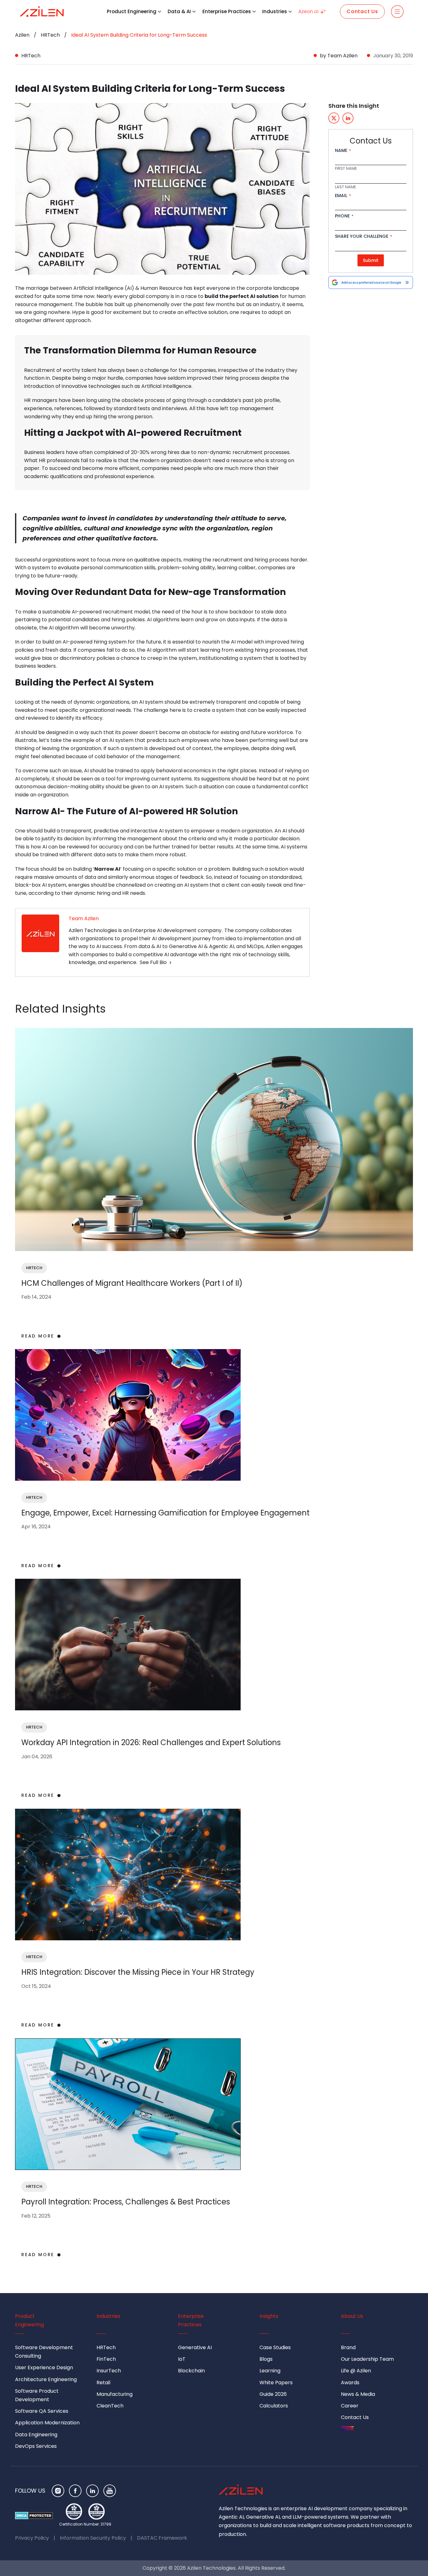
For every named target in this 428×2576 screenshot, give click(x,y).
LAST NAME (346, 187)
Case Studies (275, 2347)
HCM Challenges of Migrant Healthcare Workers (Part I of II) (132, 1283)
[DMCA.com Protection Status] (34, 2516)
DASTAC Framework (162, 2538)
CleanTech (110, 2406)
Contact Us (362, 11)
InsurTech (109, 2371)
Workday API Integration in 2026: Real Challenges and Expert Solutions (151, 1742)
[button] (159, 12)
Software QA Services (42, 2411)
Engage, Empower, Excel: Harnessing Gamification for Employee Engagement (165, 1513)
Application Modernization (47, 2423)
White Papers (276, 2383)
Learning (270, 2371)
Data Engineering (36, 2435)
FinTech (106, 2359)
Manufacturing (115, 2394)
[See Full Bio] (170, 962)
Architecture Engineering (46, 2379)
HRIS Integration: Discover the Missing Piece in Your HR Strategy (138, 1972)
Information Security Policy (93, 2538)
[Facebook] (75, 2491)
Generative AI (195, 2347)
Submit (371, 260)
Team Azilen (342, 56)
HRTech (50, 35)
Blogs (266, 2359)
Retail (103, 2383)
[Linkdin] (92, 2491)
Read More (38, 1336)
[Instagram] (58, 2491)
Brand (348, 2347)
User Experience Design (44, 2367)
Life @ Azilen (356, 2371)
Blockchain (191, 2371)
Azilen (22, 35)
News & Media (358, 2394)
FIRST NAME (346, 169)
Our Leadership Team (367, 2359)
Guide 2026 (273, 2394)
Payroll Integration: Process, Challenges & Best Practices (126, 2202)
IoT (182, 2359)
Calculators (274, 2406)
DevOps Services (36, 2446)
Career (350, 2406)
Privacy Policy (32, 2538)
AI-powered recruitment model (111, 612)
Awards (350, 2383)
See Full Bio (153, 962)
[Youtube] (110, 2491)
